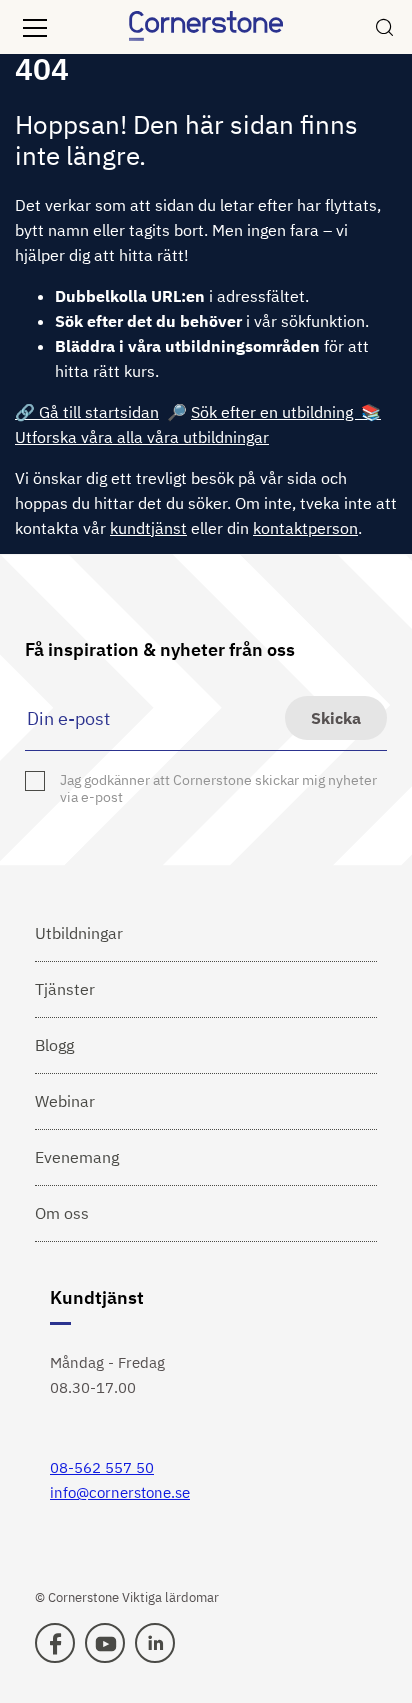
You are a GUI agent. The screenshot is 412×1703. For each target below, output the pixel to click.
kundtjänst (148, 528)
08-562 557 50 (102, 1467)
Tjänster (65, 989)
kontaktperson (305, 528)
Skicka (336, 718)
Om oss (62, 1213)
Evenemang (77, 1157)
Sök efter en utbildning (276, 412)
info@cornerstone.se (120, 1492)
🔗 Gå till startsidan (87, 412)
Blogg (54, 1045)
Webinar (65, 1101)
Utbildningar (79, 933)
